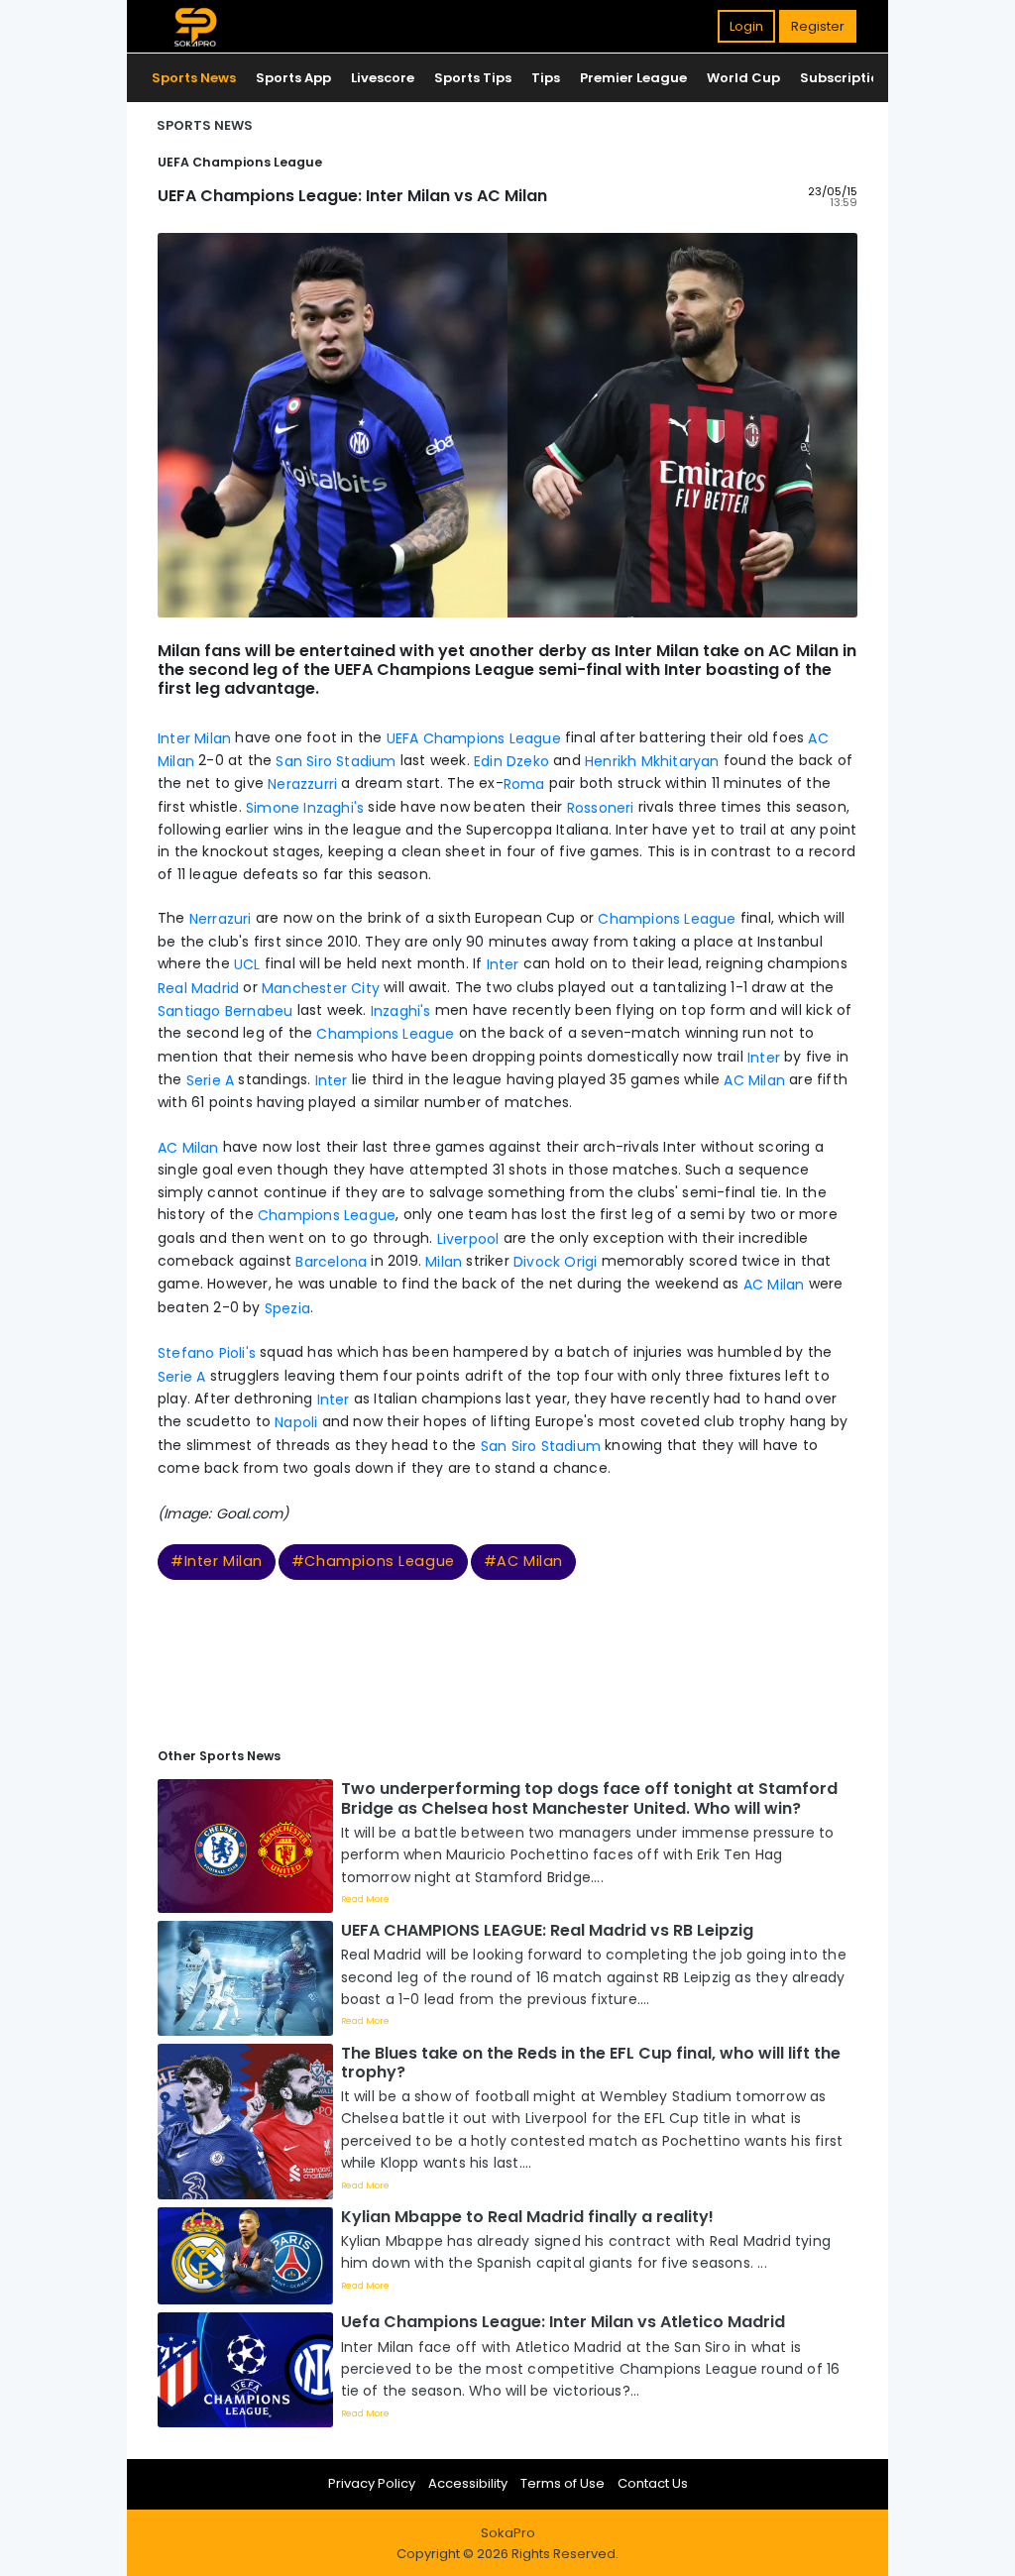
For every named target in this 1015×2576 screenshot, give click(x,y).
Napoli (296, 1422)
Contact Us (653, 2483)
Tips (546, 78)
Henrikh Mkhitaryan (652, 761)
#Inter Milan (217, 1561)
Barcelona (331, 1262)
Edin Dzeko (511, 761)
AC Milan (756, 1080)
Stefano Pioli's (207, 1353)
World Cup (743, 78)
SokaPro (508, 2533)
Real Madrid (198, 987)
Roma (524, 784)
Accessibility (468, 2483)
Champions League (667, 919)
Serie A (210, 1080)
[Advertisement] (507, 1655)
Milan (444, 1262)
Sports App (293, 78)
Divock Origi (555, 1262)
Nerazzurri (300, 784)
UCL (247, 964)
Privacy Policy (372, 2483)
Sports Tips (473, 78)
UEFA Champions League (474, 737)
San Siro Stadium (336, 761)
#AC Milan (523, 1561)
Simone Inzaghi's (305, 808)
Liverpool (468, 1238)
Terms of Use (563, 2483)
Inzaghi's (401, 1011)
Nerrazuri (221, 919)
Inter (500, 964)
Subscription (844, 78)
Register (818, 26)
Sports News (194, 78)
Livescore (383, 78)
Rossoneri (603, 808)
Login (746, 26)
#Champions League (373, 1561)
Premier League (633, 78)
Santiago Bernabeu (227, 1011)
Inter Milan (196, 737)
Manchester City (321, 987)
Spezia (287, 1307)
